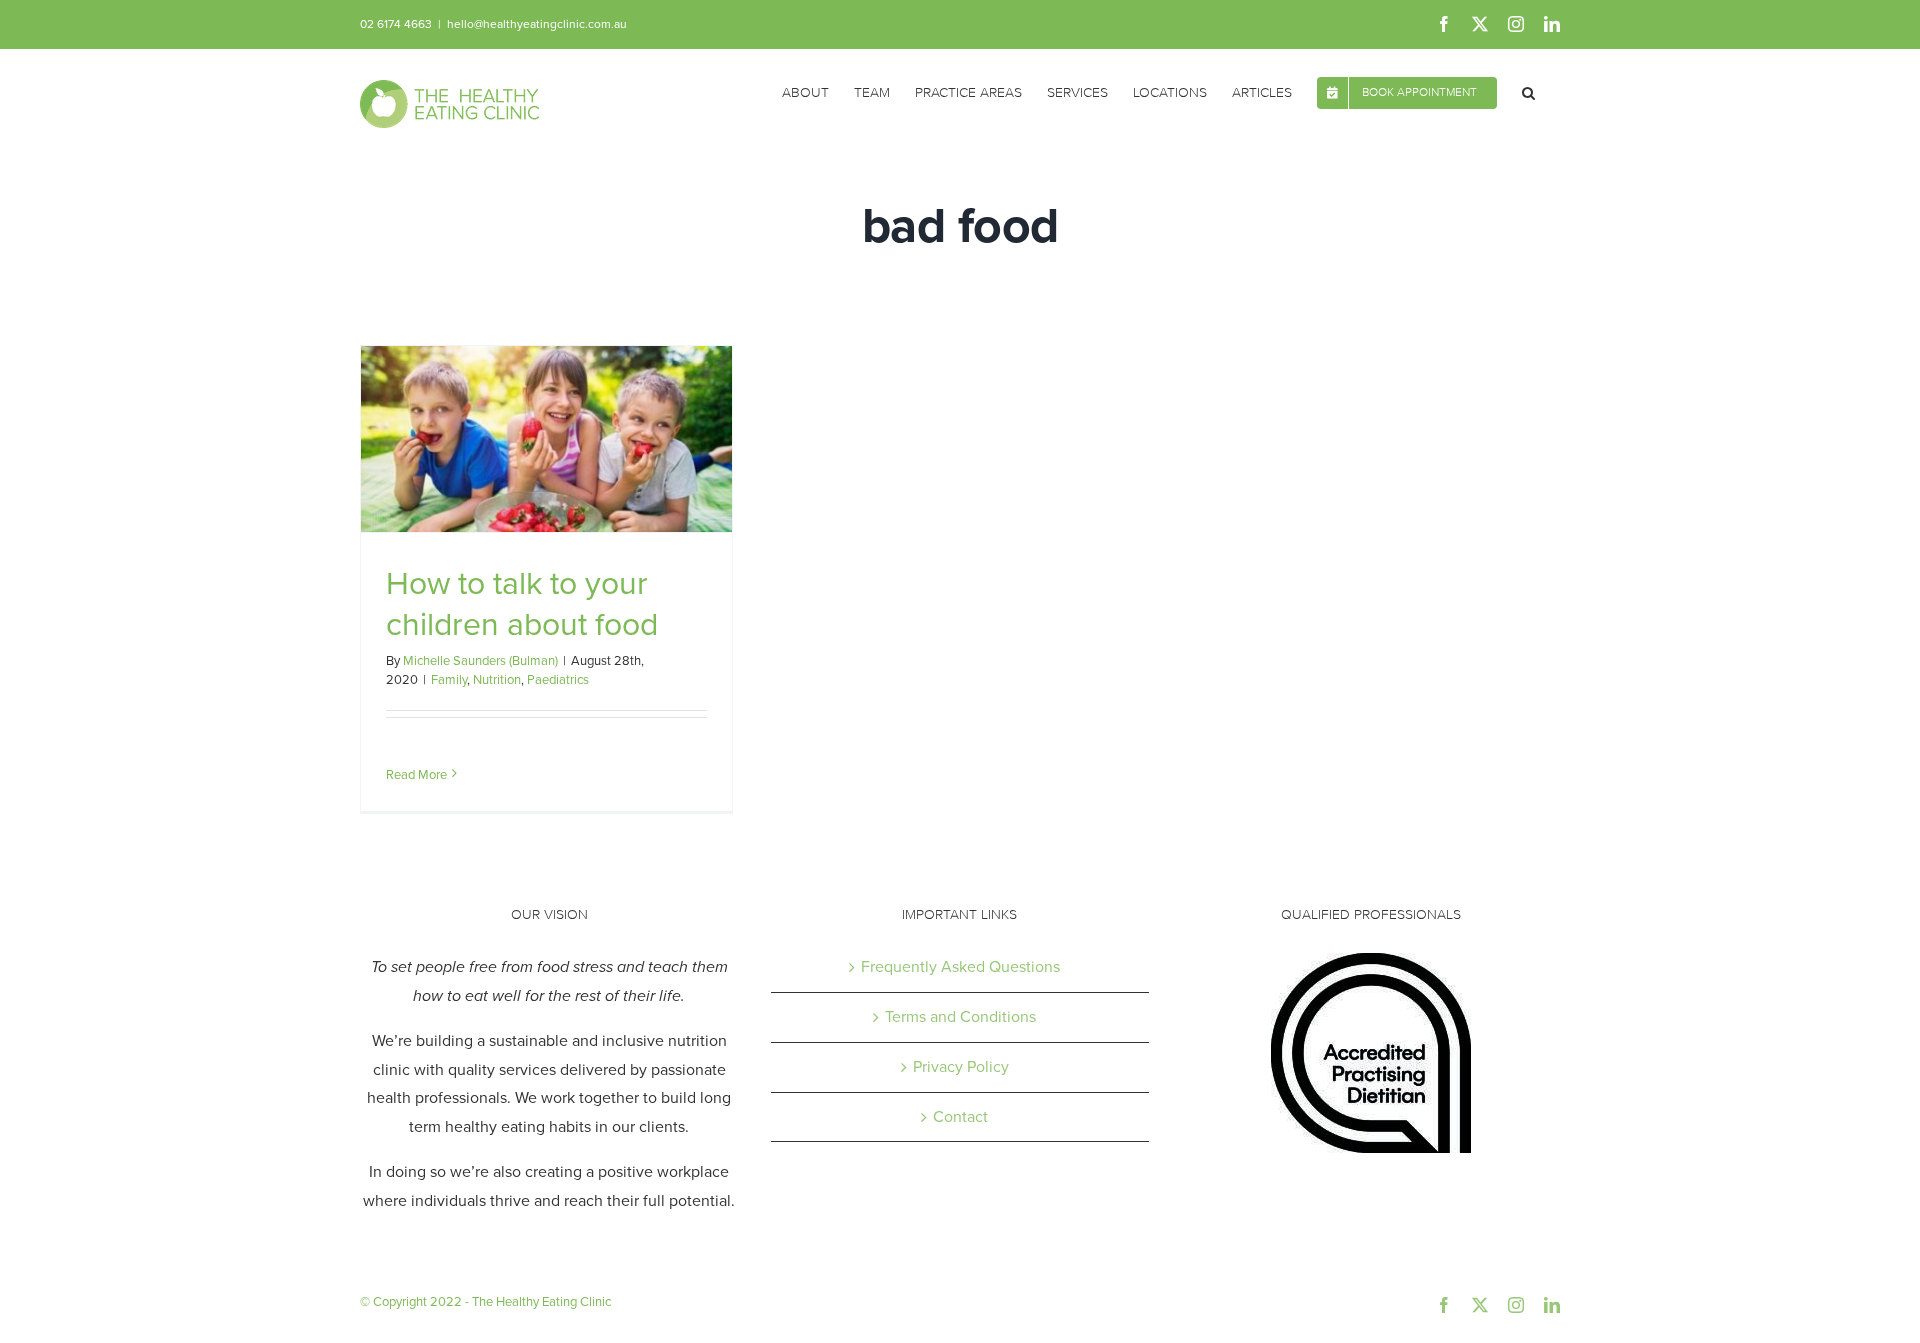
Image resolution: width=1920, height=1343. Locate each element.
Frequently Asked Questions (960, 966)
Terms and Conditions (960, 1016)
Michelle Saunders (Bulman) (480, 660)
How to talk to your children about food (522, 604)
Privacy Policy (961, 1066)
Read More (416, 774)
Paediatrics (558, 679)
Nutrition (497, 679)
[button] (1528, 91)
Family (449, 679)
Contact (960, 1116)
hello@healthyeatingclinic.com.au (537, 24)
